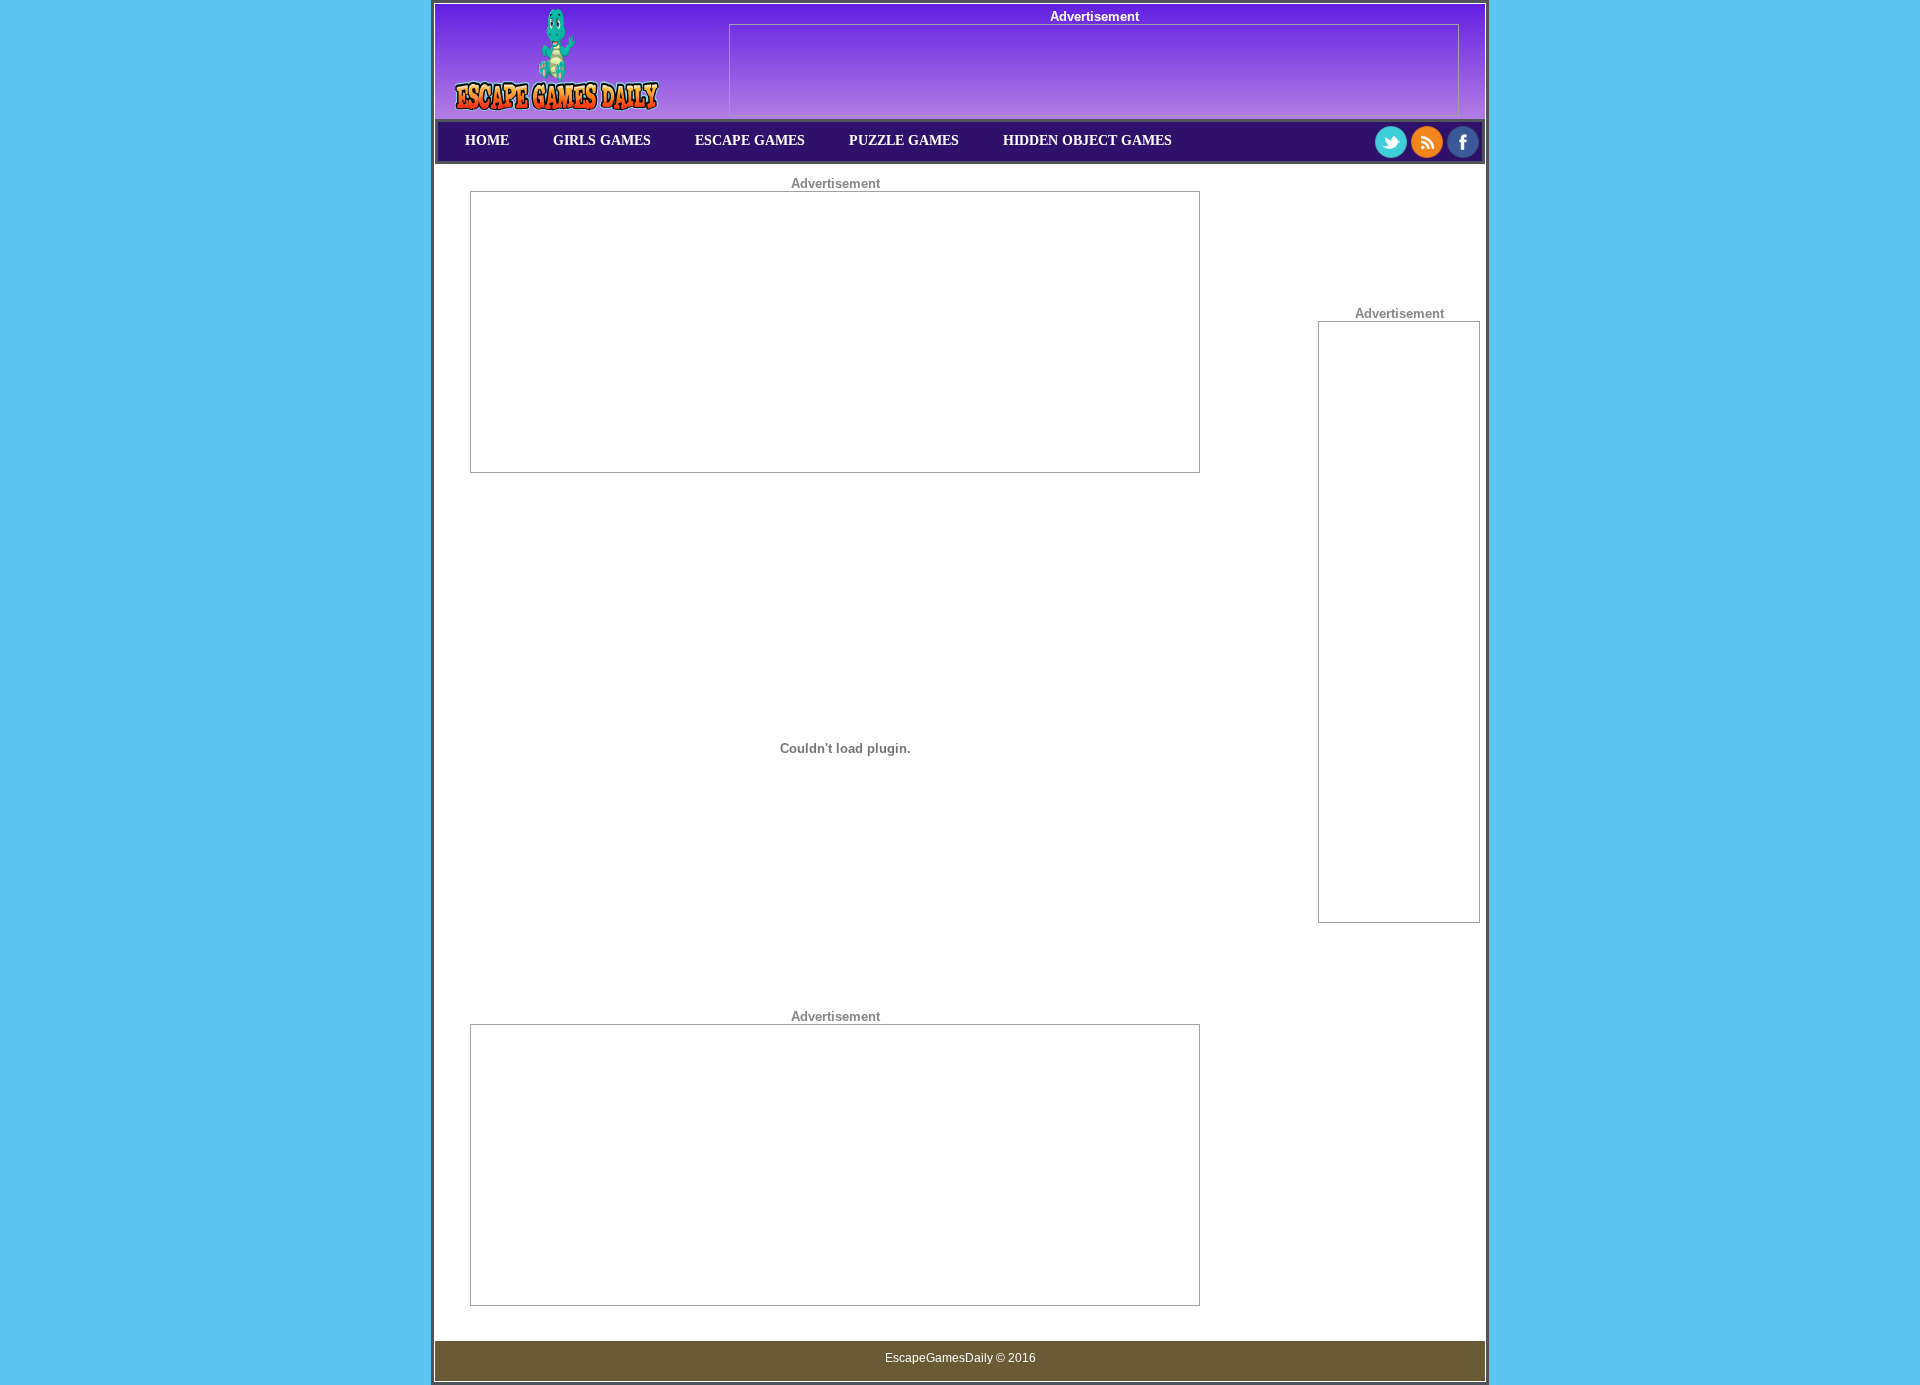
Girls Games (602, 140)
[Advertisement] (1094, 70)
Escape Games (750, 140)
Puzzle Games (904, 140)
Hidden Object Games (1087, 140)
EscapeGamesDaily (939, 1358)
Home (487, 140)
